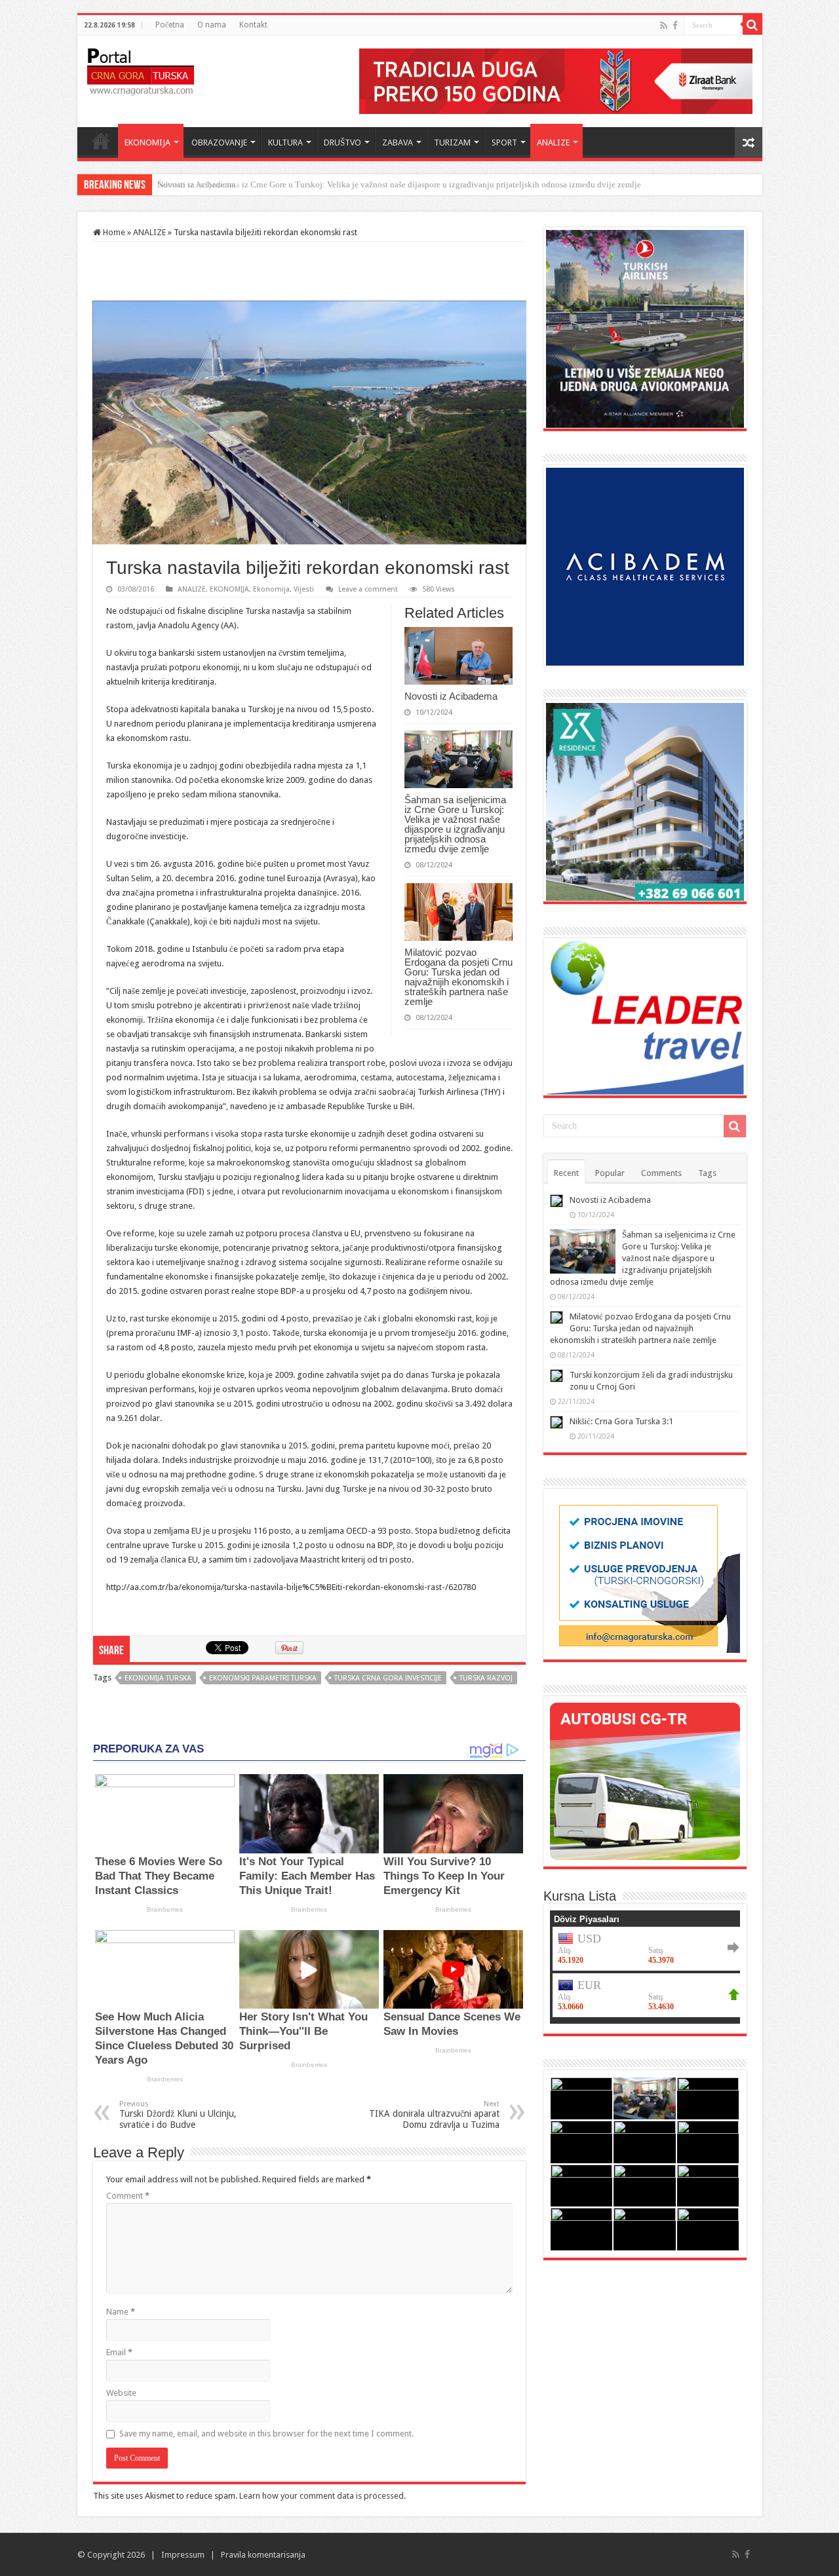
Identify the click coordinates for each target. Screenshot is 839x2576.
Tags (707, 1173)
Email (119, 2352)
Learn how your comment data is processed (322, 2496)
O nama (212, 25)
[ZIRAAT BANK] (556, 80)
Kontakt (253, 25)
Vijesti (304, 589)
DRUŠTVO (342, 142)
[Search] (752, 25)
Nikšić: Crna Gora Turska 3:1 (621, 1421)
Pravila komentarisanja (263, 2555)
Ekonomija (271, 589)
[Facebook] (675, 26)
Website (121, 2393)
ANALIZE (553, 142)
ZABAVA (398, 142)
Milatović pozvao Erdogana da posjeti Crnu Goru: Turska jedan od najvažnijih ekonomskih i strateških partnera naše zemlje (459, 977)
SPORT (504, 142)
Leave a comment (368, 589)
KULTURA (285, 142)
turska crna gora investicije (388, 1678)
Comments (661, 1173)
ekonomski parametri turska (263, 1678)
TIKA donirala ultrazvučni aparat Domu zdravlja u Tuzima (434, 2115)
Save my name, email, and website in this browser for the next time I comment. (266, 2434)
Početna (170, 25)
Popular (610, 1173)
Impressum (183, 2555)
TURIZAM (452, 142)
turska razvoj (486, 1678)
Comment (128, 2196)
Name (121, 2312)
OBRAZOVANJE (219, 142)
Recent (566, 1173)
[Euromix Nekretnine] (645, 801)
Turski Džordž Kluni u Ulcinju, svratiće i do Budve (178, 2115)
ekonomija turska (158, 1678)
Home (101, 141)
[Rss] (664, 26)
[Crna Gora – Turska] (141, 69)
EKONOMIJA (147, 142)
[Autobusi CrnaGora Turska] (645, 1780)
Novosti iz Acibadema (451, 696)
